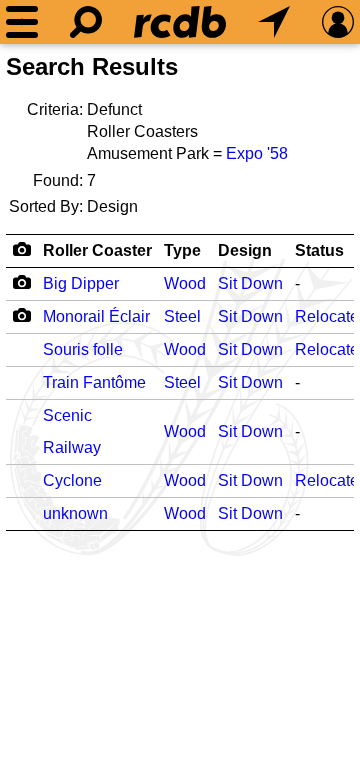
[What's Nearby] (274, 22)
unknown (75, 513)
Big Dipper (81, 283)
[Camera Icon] (21, 282)
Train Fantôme (94, 382)
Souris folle (83, 349)
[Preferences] (338, 22)
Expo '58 (257, 153)
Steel (182, 316)
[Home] (180, 22)
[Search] (86, 22)
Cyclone (72, 480)
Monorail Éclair (96, 316)
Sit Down (250, 283)
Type (182, 250)
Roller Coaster (97, 250)
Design (245, 250)
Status (319, 250)
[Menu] (22, 22)
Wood (185, 283)
